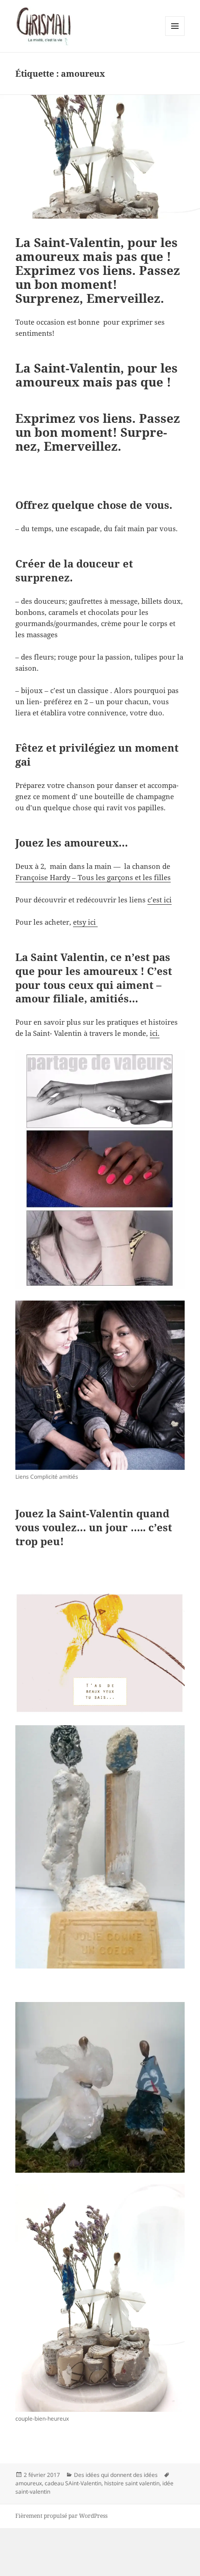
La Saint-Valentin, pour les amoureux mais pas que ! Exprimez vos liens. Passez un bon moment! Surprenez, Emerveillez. (98, 270)
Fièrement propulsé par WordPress (61, 2516)
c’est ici (160, 900)
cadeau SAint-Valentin (73, 2483)
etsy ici (85, 922)
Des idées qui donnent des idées (116, 2475)
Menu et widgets (175, 36)
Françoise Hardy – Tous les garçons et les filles (93, 877)
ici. (155, 1033)
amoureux (29, 2483)
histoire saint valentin (132, 2483)
